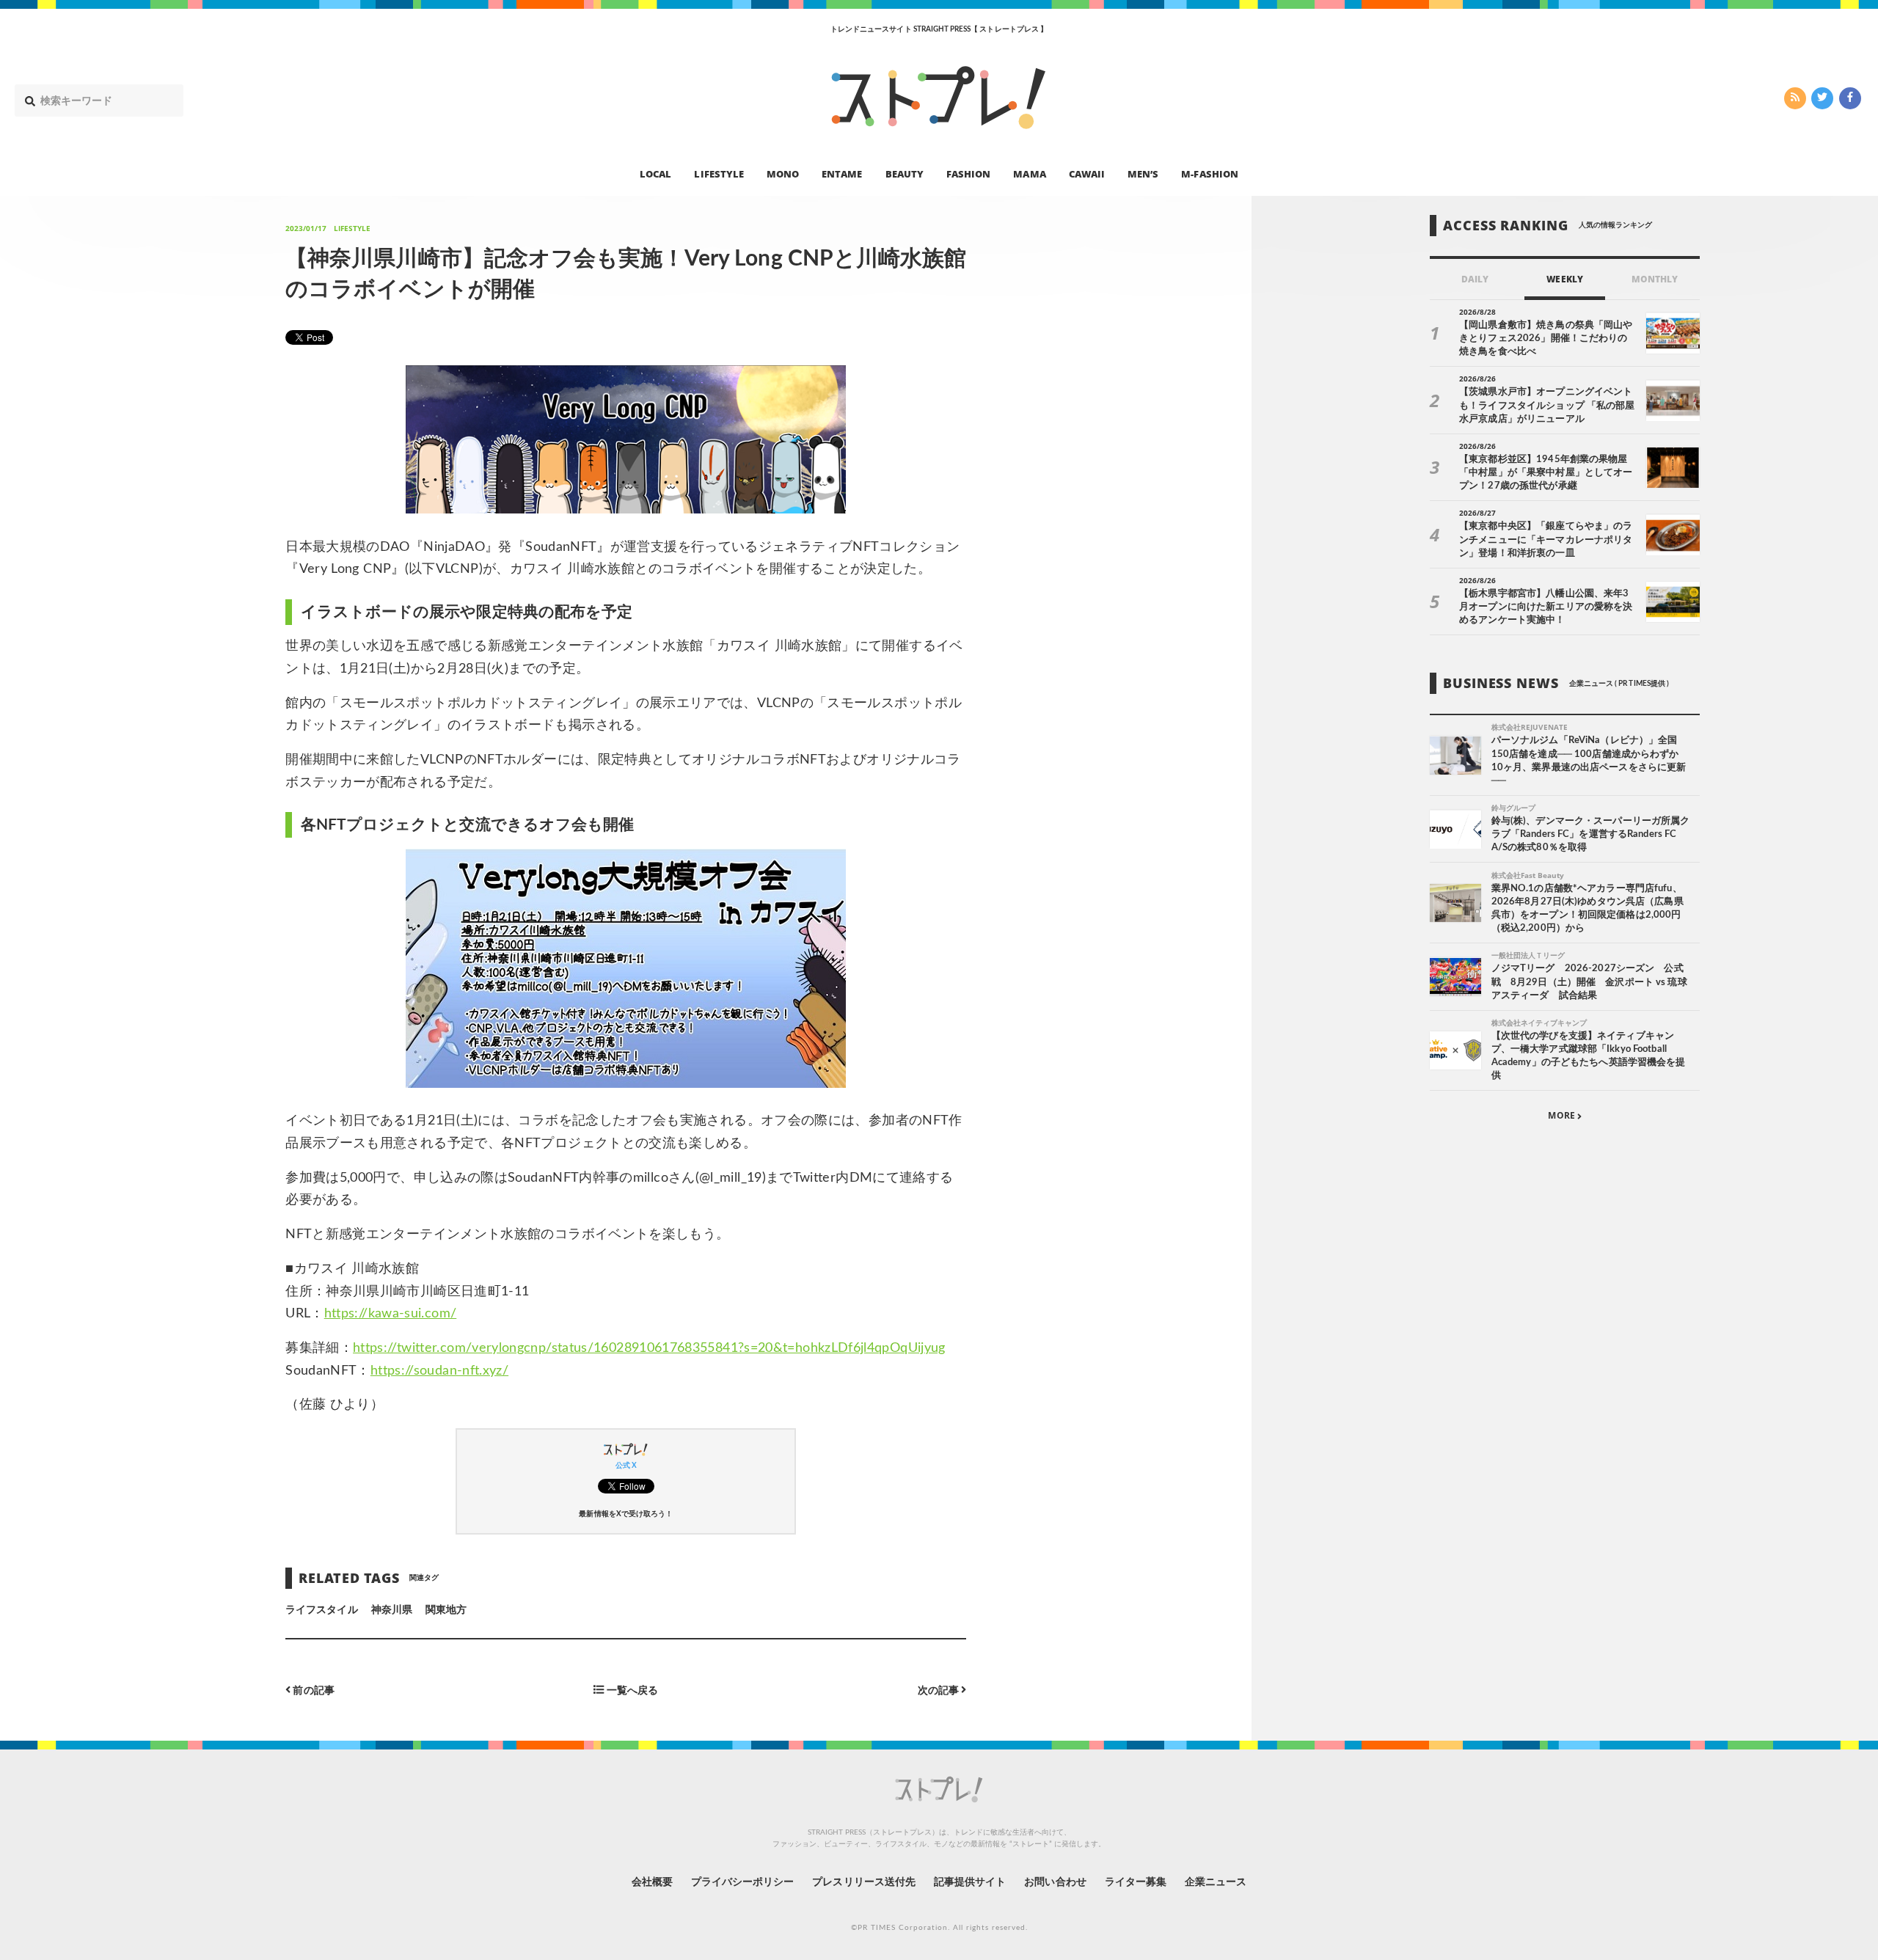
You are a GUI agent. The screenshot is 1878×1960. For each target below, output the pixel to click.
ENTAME (842, 173)
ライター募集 (1136, 1882)
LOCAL (655, 173)
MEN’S (1143, 173)
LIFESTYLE (719, 173)
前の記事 (312, 1690)
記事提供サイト (970, 1882)
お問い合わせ (1055, 1882)
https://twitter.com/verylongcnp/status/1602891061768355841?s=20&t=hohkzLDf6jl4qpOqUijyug (649, 1348)
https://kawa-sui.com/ (391, 1314)
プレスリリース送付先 (864, 1882)
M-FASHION (1209, 173)
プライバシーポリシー (743, 1882)
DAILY (1475, 279)
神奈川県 (392, 1610)
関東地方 (446, 1610)
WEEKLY (1564, 279)
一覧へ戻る (631, 1690)
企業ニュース (1216, 1882)
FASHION (968, 173)
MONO (783, 173)
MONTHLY (1655, 279)
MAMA (1029, 173)
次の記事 (939, 1690)
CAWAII (1087, 173)
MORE (1562, 1116)
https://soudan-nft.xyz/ (439, 1371)
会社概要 (652, 1882)
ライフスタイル (321, 1610)
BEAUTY (905, 173)
